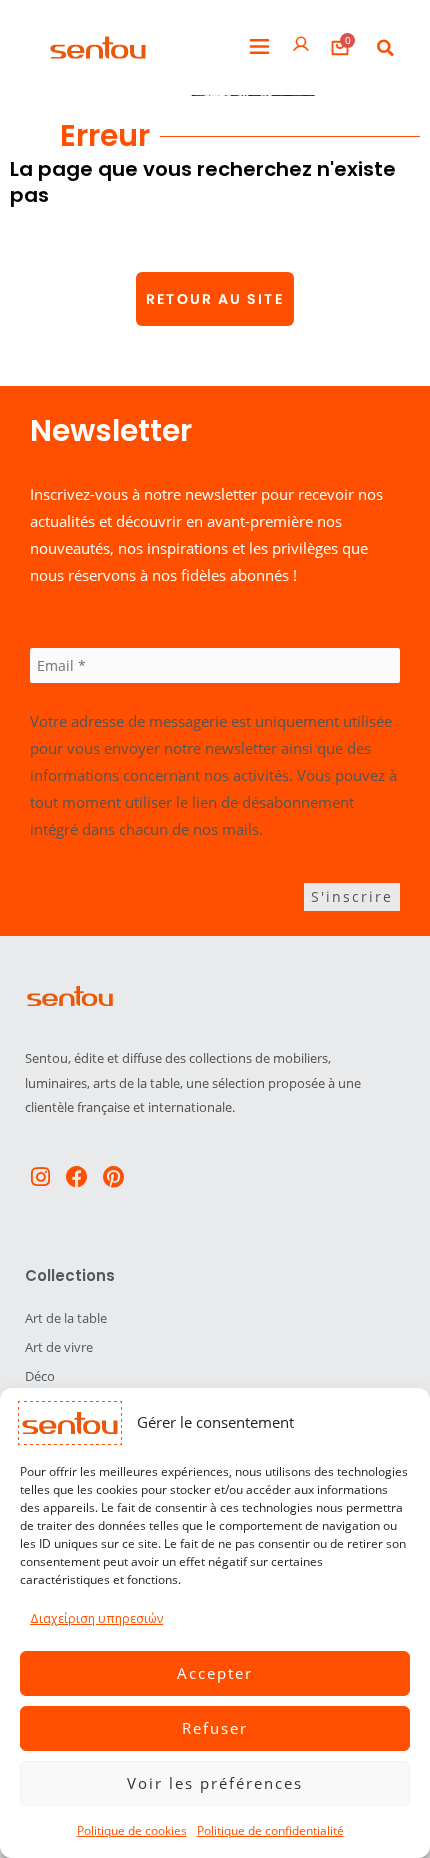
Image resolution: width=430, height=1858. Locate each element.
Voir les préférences (215, 1783)
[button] (259, 47)
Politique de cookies (132, 1830)
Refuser (215, 1728)
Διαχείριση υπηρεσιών (96, 1618)
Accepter (215, 1673)
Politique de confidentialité (270, 1830)
